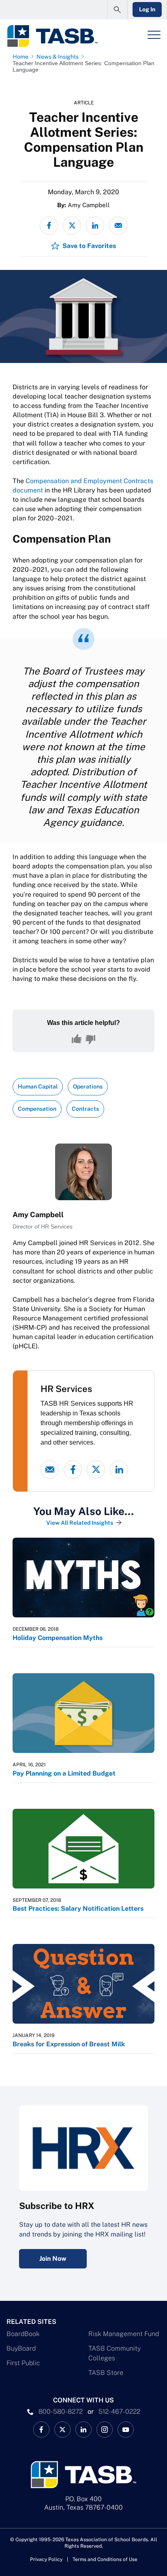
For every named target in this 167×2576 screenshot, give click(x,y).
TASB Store (106, 2373)
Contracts (85, 1109)
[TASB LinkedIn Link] (83, 2430)
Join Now (53, 2259)
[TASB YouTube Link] (126, 2430)
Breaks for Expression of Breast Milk (69, 2044)
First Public (23, 2363)
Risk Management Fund (124, 2334)
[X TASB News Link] (62, 2430)
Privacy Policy (46, 2559)
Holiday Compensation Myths (58, 1638)
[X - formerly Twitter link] (96, 1469)
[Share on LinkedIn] (95, 226)
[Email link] (50, 1469)
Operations (88, 1086)
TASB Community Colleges (115, 2353)
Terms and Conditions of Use (105, 2559)
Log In (147, 9)
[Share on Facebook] (49, 226)
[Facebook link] (73, 1469)
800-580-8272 (61, 2412)
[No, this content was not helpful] (90, 1039)
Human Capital (38, 1086)
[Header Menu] (154, 35)
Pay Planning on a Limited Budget (64, 1773)
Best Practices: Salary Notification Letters (78, 1909)
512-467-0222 (119, 2412)
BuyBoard (21, 2348)
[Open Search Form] (117, 10)
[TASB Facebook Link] (41, 2430)
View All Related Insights (80, 1523)
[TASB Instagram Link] (105, 2430)
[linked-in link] (119, 1469)
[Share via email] (118, 226)
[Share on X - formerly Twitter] (72, 226)
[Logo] (52, 36)
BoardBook (23, 2334)
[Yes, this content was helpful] (77, 1039)
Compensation (37, 1109)
